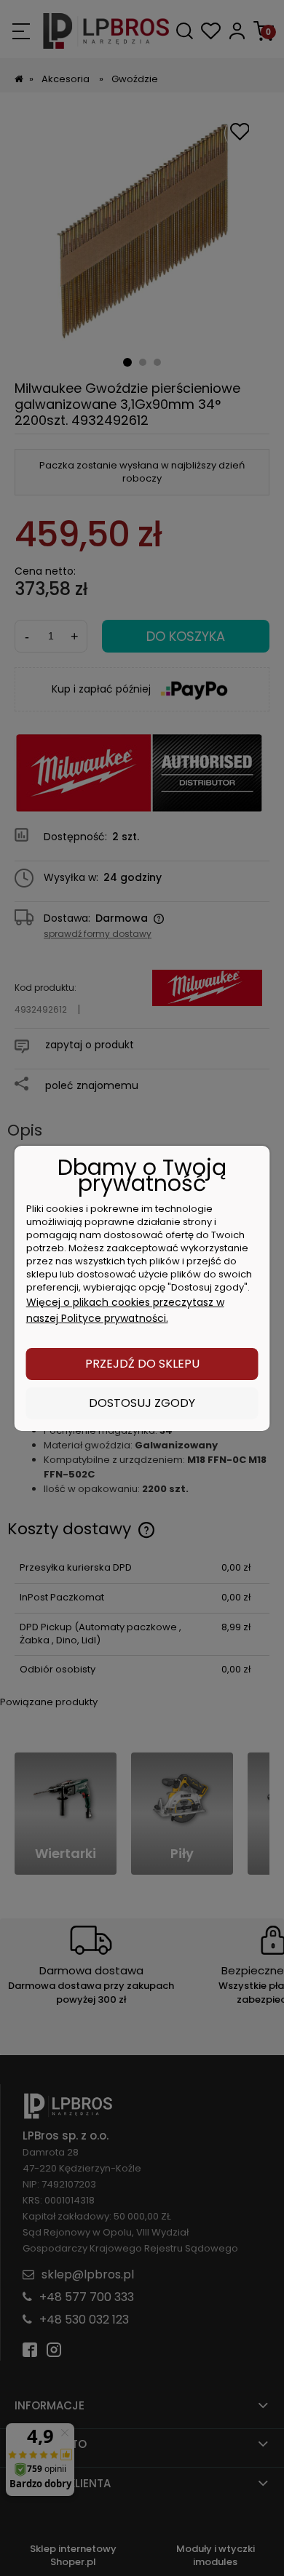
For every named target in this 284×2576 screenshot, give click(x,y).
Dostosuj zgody (142, 1403)
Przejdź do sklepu (142, 1364)
